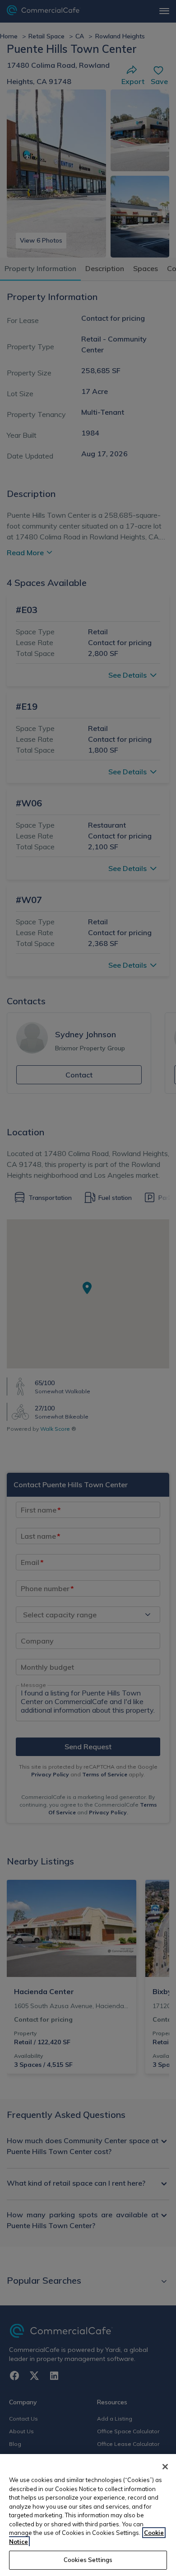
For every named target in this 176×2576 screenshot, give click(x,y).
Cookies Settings (88, 2560)
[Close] (165, 2467)
